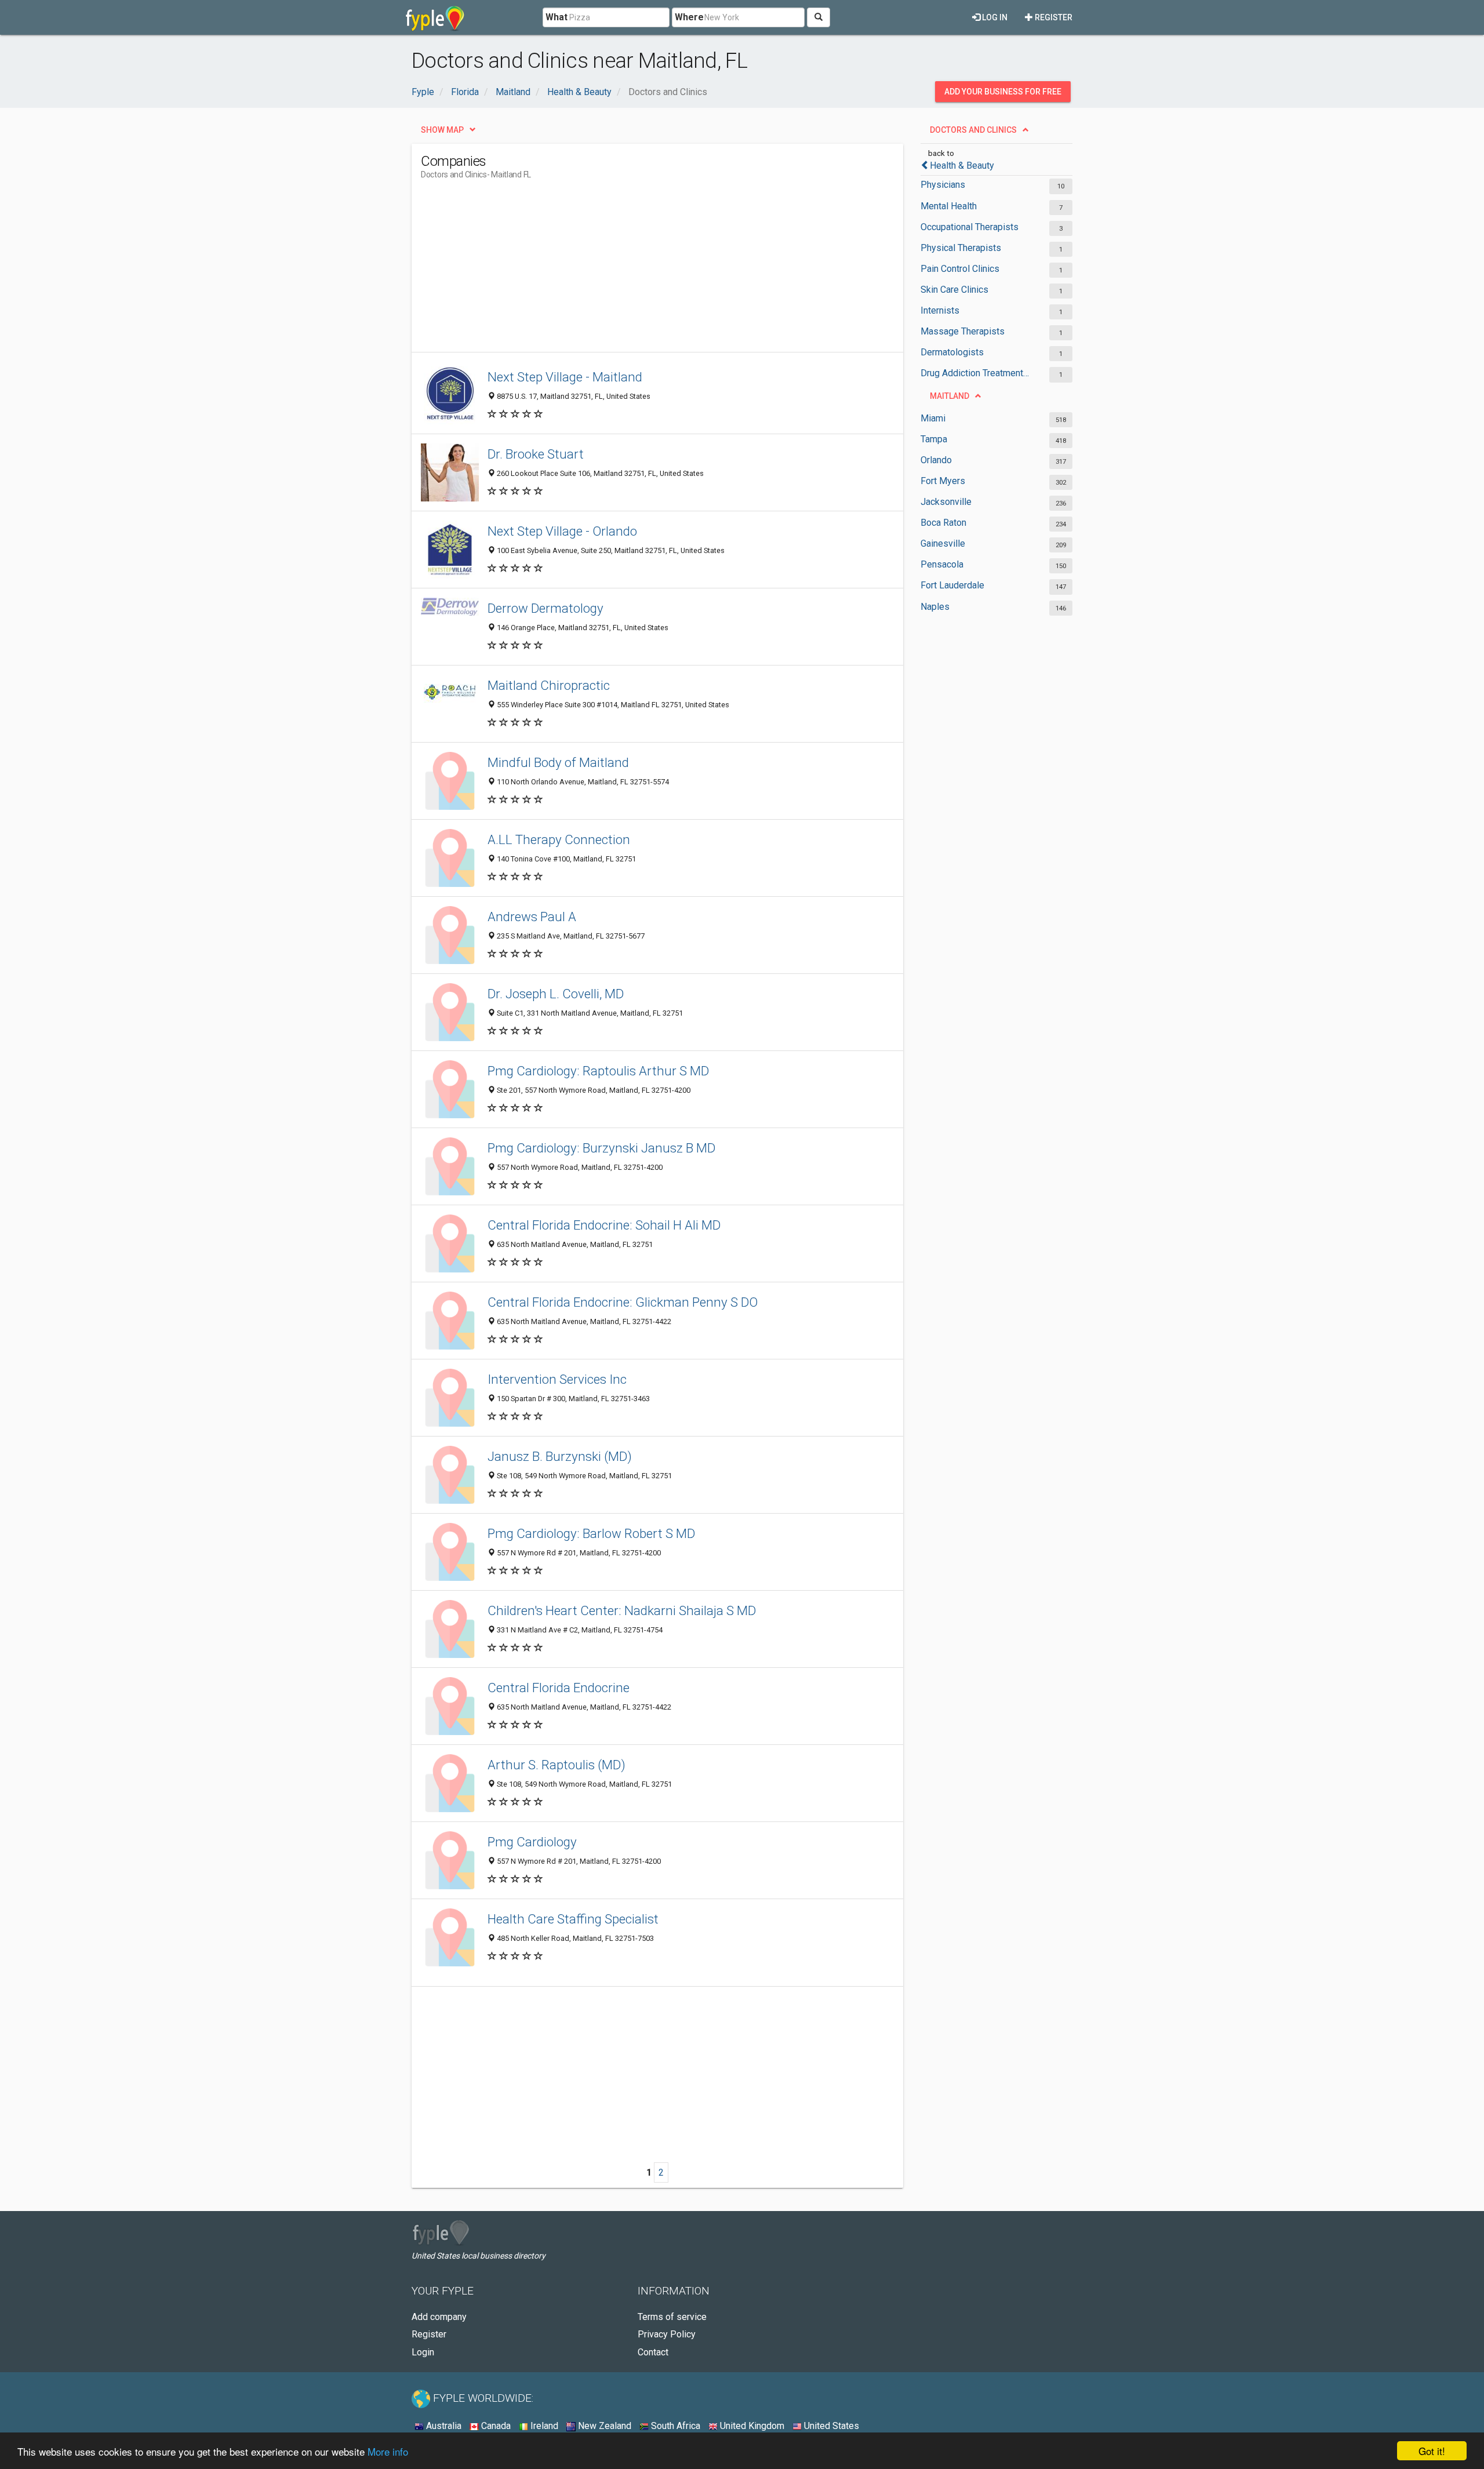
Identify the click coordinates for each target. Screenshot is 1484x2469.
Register (1053, 17)
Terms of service (672, 2317)
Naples (935, 607)
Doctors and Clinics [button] (973, 130)
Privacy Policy (667, 2334)
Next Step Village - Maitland (565, 377)
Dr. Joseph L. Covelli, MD (556, 994)
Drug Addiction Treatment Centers (975, 373)
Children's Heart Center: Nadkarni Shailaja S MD (622, 1610)
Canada (495, 2426)
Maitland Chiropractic (549, 685)
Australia (443, 2426)
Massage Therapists (963, 331)
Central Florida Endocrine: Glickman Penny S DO (623, 1302)
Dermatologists (952, 352)
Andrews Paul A (532, 917)
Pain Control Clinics (960, 269)
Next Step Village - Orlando (562, 531)
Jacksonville (946, 502)
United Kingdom (751, 2426)
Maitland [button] (950, 396)
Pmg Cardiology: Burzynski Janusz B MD (601, 1148)
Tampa (934, 439)
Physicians (943, 185)
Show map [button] (442, 130)
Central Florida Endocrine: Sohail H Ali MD (604, 1225)
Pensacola (942, 564)
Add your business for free (1003, 92)
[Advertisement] (632, 271)
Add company (439, 2317)
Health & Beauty (962, 166)
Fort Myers (943, 481)
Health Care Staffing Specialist (573, 1919)
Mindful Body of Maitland (558, 762)
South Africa (674, 2426)
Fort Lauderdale (952, 585)
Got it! (1432, 2451)
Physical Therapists (961, 248)
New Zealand (603, 2426)
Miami (933, 418)
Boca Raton (943, 523)
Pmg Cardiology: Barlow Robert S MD (591, 1533)
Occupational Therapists (970, 227)
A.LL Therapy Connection (559, 839)
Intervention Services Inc (557, 1379)
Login (423, 2352)
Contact (653, 2352)
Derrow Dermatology (545, 608)
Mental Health (949, 206)
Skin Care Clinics (954, 290)
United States (830, 2426)
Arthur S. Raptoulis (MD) (556, 1765)
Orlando (936, 460)
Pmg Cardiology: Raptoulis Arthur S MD (598, 1071)
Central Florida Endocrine (559, 1688)
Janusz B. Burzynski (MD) (560, 1456)
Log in (994, 17)
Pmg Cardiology (532, 1842)
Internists (940, 310)
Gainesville (943, 543)
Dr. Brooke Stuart (536, 454)
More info (388, 2451)
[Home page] (435, 17)
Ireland (543, 2426)
